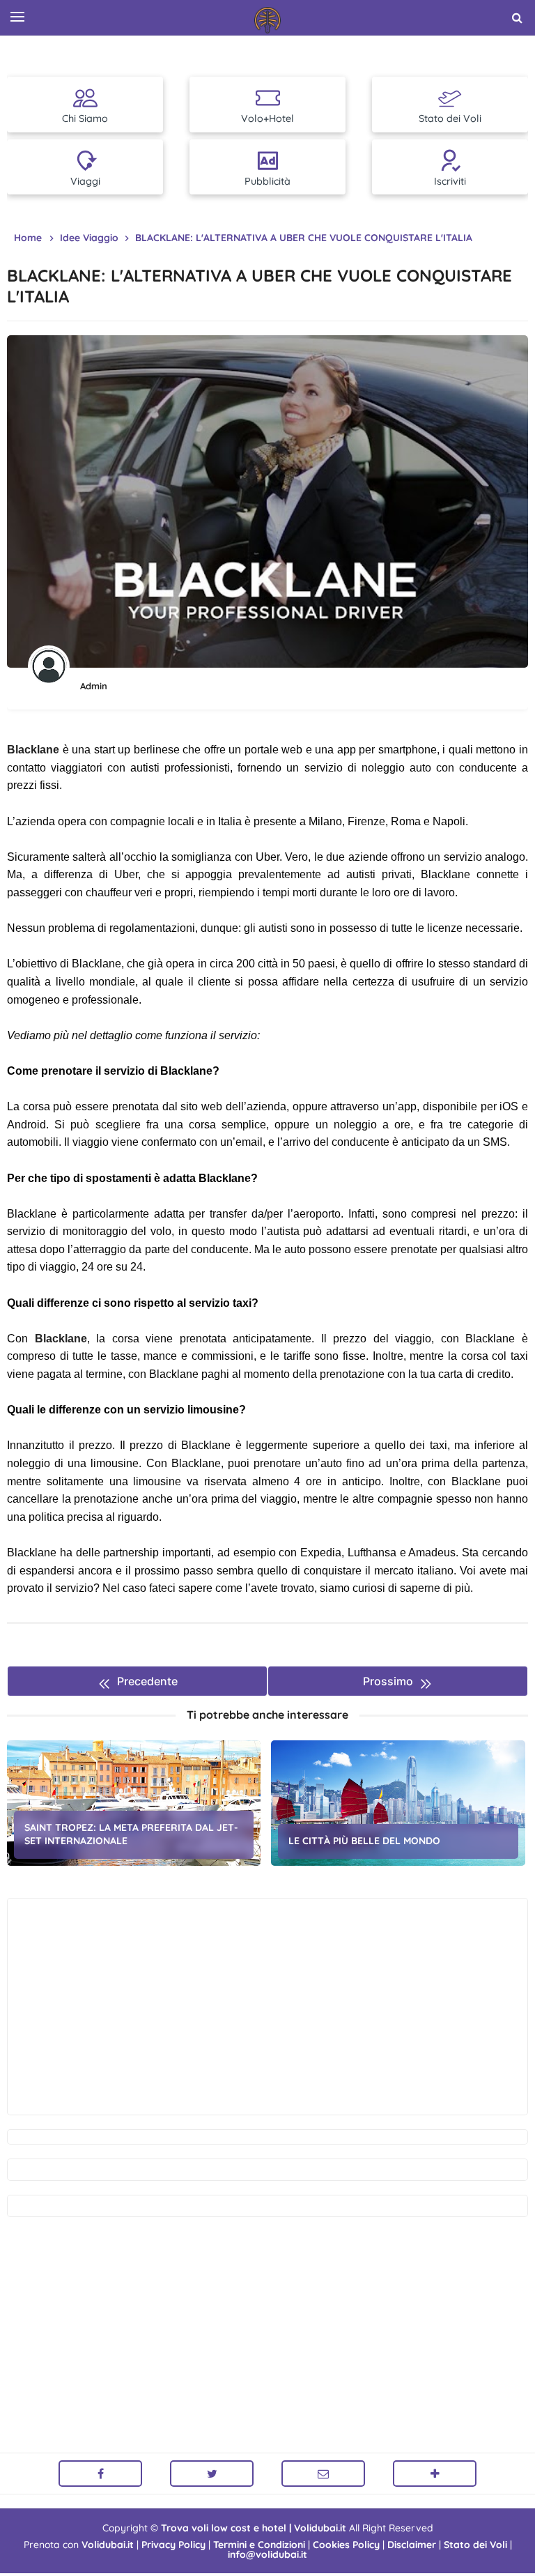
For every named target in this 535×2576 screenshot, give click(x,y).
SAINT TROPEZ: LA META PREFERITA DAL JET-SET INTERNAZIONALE (131, 1834)
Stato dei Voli (475, 2545)
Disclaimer (412, 2545)
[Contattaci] (323, 2474)
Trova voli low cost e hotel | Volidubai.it (254, 2528)
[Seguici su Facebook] (100, 2474)
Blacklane (33, 750)
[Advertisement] (267, 2007)
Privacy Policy (173, 2545)
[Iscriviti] (435, 2474)
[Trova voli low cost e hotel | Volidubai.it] (267, 20)
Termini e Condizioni (259, 2545)
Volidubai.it (108, 2545)
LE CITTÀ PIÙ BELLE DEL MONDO (364, 1841)
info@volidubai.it (267, 2554)
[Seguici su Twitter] (212, 2474)
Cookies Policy (346, 2545)
